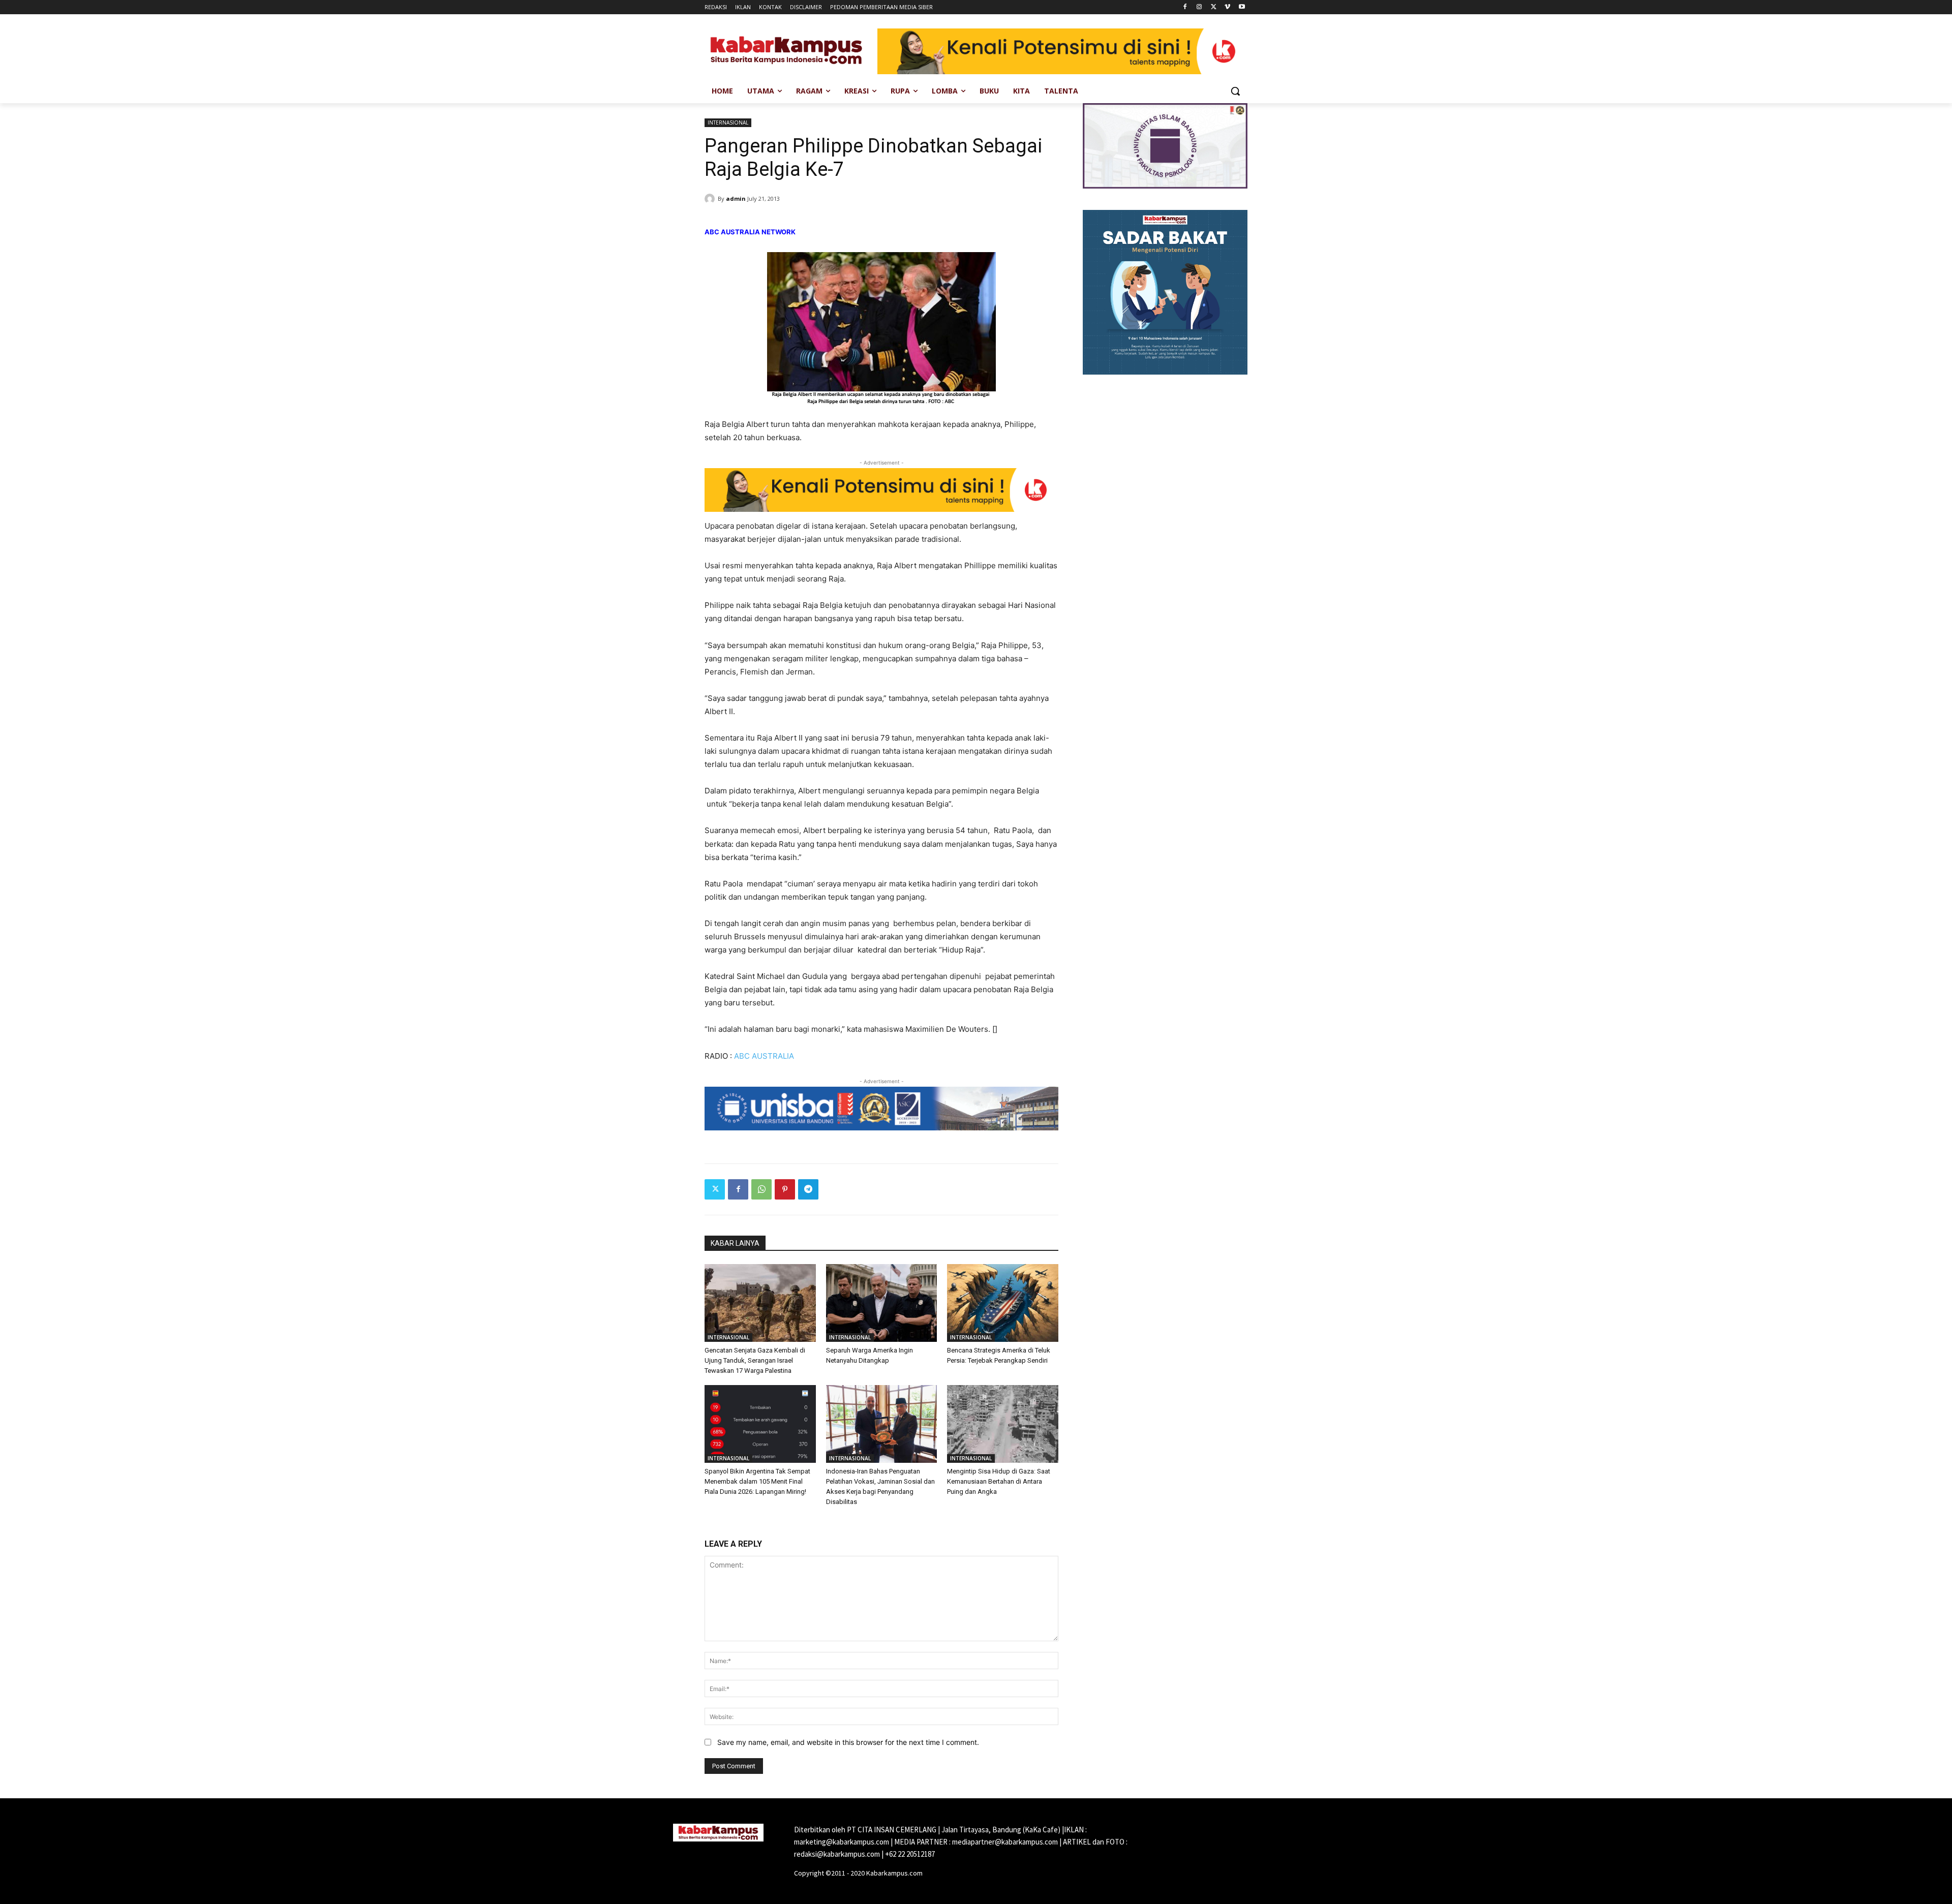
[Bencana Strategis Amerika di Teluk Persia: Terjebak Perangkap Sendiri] (1003, 1303)
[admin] (711, 199)
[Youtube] (1242, 7)
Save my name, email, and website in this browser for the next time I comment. (848, 1742)
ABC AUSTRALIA (764, 1056)
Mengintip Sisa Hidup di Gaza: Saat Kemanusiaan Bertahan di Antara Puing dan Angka (999, 1481)
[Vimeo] (1227, 7)
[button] (1235, 91)
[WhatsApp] (761, 1189)
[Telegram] (808, 1189)
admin (736, 198)
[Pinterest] (785, 1189)
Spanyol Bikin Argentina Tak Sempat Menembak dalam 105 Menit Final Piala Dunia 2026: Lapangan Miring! (757, 1481)
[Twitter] (1214, 7)
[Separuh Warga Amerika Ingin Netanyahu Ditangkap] (882, 1303)
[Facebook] (1185, 7)
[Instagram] (1199, 7)
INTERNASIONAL (728, 122)
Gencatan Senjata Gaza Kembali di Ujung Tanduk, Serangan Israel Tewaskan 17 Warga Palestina (755, 1360)
